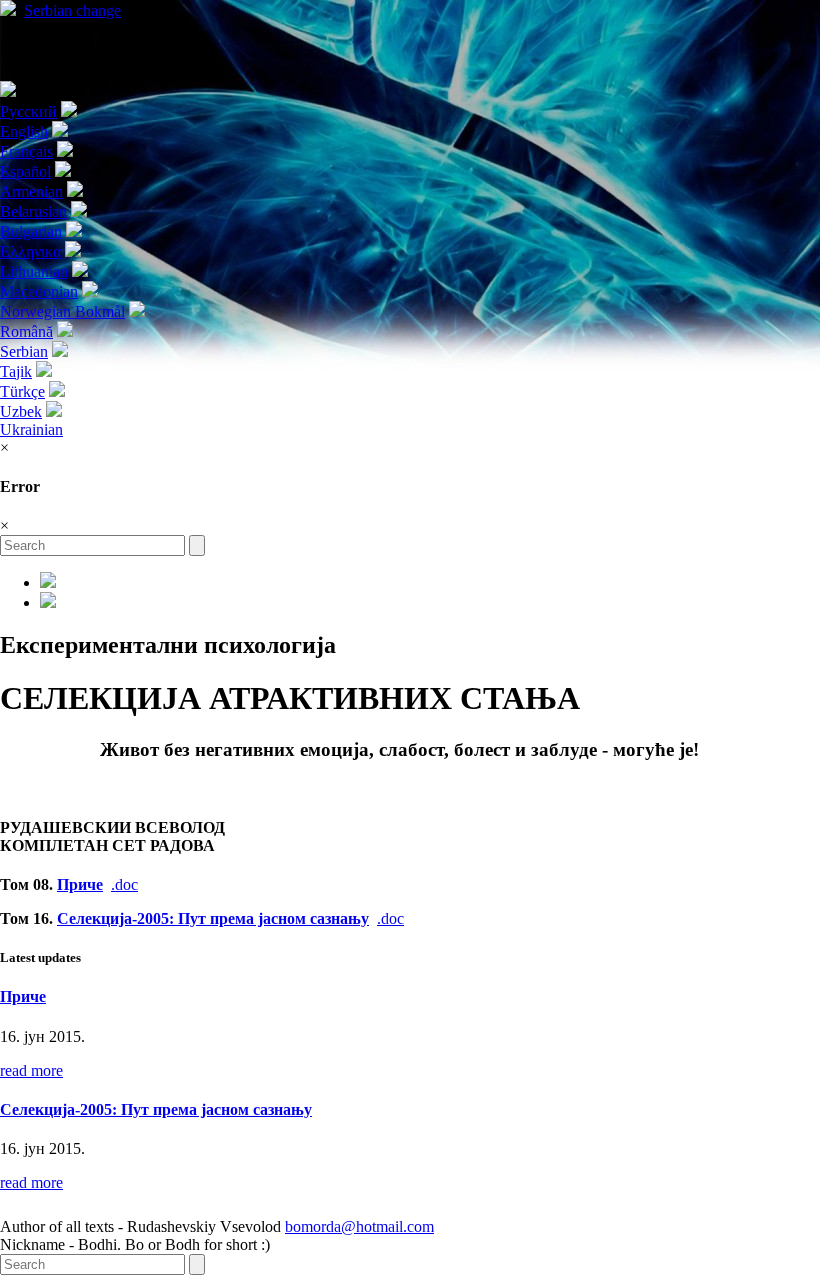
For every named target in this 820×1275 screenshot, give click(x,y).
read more (31, 1070)
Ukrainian (31, 429)
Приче (80, 884)
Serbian (72, 10)
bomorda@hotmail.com (359, 1226)
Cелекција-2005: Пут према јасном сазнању (213, 918)
